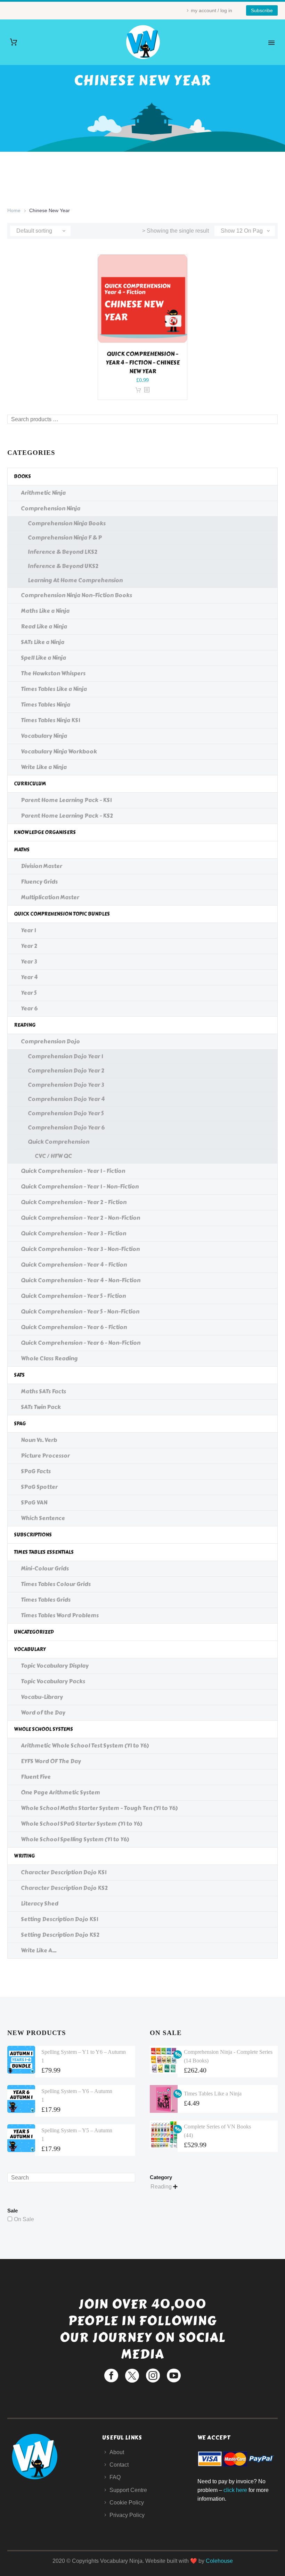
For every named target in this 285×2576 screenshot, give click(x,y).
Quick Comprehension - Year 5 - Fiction (73, 1296)
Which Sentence (43, 1518)
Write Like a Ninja (44, 767)
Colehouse (219, 2561)
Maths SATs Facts (43, 1391)
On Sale (24, 2219)
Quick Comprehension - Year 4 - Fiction (74, 1265)
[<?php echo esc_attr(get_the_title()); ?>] (147, 390)
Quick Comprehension (59, 1142)
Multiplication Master (50, 897)
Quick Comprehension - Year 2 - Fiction (74, 1202)
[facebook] (111, 2376)
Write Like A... (39, 1950)
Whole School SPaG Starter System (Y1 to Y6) (82, 1824)
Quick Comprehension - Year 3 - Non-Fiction (80, 1249)
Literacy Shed (40, 1904)
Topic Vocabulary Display (55, 1666)
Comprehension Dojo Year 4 (66, 1099)
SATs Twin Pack (41, 1407)
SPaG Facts (36, 1471)
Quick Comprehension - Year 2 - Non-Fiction (80, 1218)
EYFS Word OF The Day (51, 1761)
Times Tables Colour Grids (56, 1584)
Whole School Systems (43, 1729)
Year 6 (29, 1008)
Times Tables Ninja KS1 (50, 720)
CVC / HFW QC (53, 1156)
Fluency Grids (39, 882)
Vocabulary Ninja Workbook (59, 752)
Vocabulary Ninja (44, 736)
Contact (119, 2465)
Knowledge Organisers (45, 832)
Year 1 (28, 930)
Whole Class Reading (49, 1358)
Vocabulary (30, 1649)
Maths (22, 850)
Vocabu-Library (42, 1697)
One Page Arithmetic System (60, 1793)
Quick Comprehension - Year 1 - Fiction (73, 1171)
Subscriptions (33, 1535)
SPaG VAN (34, 1503)
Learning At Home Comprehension (75, 580)
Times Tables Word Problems (60, 1615)
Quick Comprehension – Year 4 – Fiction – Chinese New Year (143, 363)
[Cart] (14, 42)
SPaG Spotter (39, 1487)
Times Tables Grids (46, 1600)
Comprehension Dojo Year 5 (66, 1113)
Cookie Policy (127, 2503)
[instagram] (153, 2376)
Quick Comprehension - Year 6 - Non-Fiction (81, 1343)
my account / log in (211, 10)
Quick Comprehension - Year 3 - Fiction (74, 1233)
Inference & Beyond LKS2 (63, 552)
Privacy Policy (127, 2515)
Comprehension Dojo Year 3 (66, 1085)
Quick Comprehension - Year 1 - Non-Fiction (80, 1187)
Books (22, 477)
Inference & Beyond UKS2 (63, 566)
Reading (25, 1025)
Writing (24, 1856)
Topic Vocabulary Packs (53, 1681)
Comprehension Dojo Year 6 (66, 1128)
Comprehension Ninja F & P (65, 538)
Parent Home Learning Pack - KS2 (67, 816)
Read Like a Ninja (44, 627)
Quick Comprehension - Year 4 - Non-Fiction (81, 1280)
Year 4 (29, 977)
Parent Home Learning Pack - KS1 (66, 800)
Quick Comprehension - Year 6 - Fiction (74, 1327)
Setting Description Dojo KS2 (60, 1935)
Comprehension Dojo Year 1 (65, 1056)
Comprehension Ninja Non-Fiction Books (76, 595)
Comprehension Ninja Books (67, 523)
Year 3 (29, 962)
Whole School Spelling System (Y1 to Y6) (75, 1839)
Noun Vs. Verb (39, 1440)
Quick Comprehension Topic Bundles (62, 914)
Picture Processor (45, 1456)
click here (235, 2490)
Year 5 (29, 993)
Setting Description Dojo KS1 (59, 1919)
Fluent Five (36, 1777)
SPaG (20, 1424)
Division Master (42, 866)
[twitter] (132, 2376)
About (117, 2452)
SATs (19, 1375)
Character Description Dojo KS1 (64, 1872)
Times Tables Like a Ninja (54, 689)
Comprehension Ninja (51, 508)
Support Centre (128, 2490)
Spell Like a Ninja (43, 658)
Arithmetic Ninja (43, 493)
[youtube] (174, 2376)
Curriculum (30, 784)
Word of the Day (43, 1713)
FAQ (115, 2477)
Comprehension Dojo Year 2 (66, 1071)
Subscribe (262, 10)
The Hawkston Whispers (53, 673)
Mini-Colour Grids (45, 1569)
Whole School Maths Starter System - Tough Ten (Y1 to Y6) (99, 1808)
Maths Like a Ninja (45, 611)
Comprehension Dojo (50, 1041)
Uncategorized (34, 1632)
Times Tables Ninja (46, 705)
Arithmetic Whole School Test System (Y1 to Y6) (85, 1746)
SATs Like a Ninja (43, 642)
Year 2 (29, 946)
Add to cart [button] (138, 390)
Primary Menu (271, 43)
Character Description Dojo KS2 (64, 1888)
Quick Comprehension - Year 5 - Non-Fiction (80, 1312)
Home (14, 210)
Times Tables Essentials (44, 1552)
